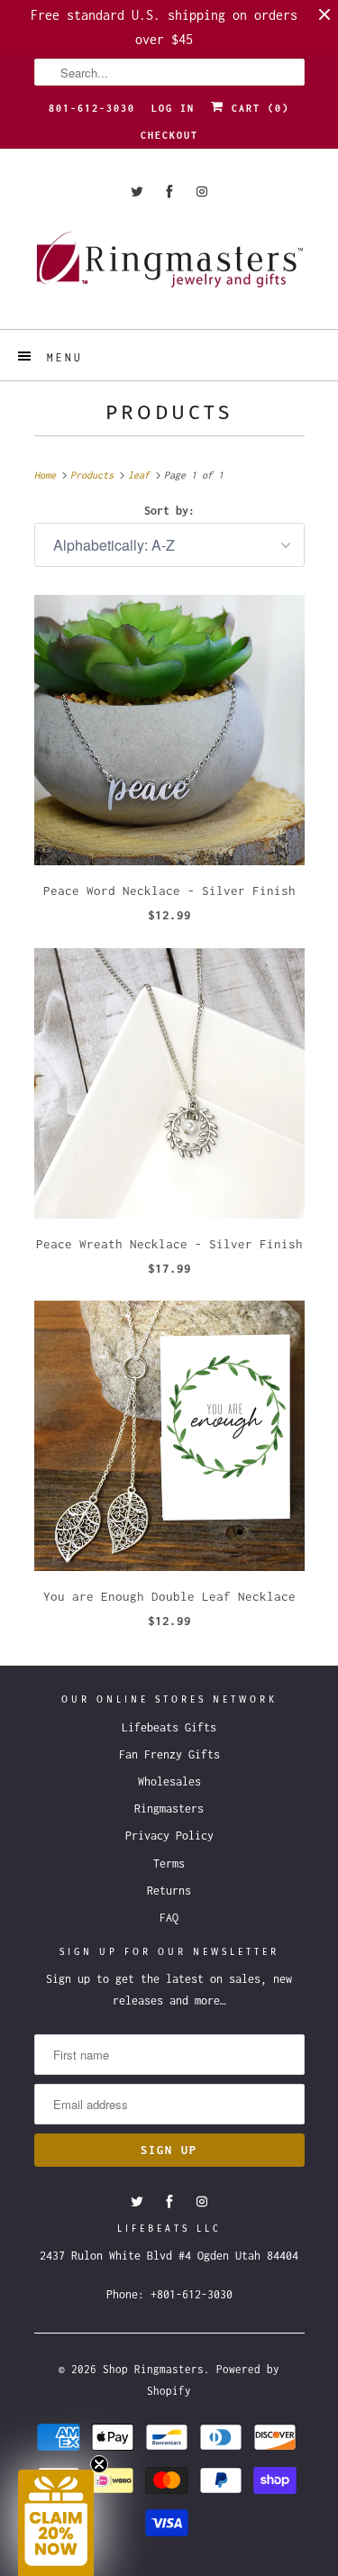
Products (169, 412)
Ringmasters (169, 1809)
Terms (169, 1863)
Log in (173, 108)
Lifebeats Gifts (169, 1727)
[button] (56, 2523)
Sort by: (169, 511)
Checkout (169, 135)
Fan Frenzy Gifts (169, 1754)
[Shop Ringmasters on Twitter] (137, 192)
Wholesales (169, 1781)
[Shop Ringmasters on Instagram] (202, 192)
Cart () (257, 108)
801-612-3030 (92, 108)
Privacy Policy (169, 1836)
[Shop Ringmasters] (169, 268)
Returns (169, 1891)
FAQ (169, 1918)
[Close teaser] (99, 2464)
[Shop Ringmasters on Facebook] (169, 192)
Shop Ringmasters (153, 2369)
